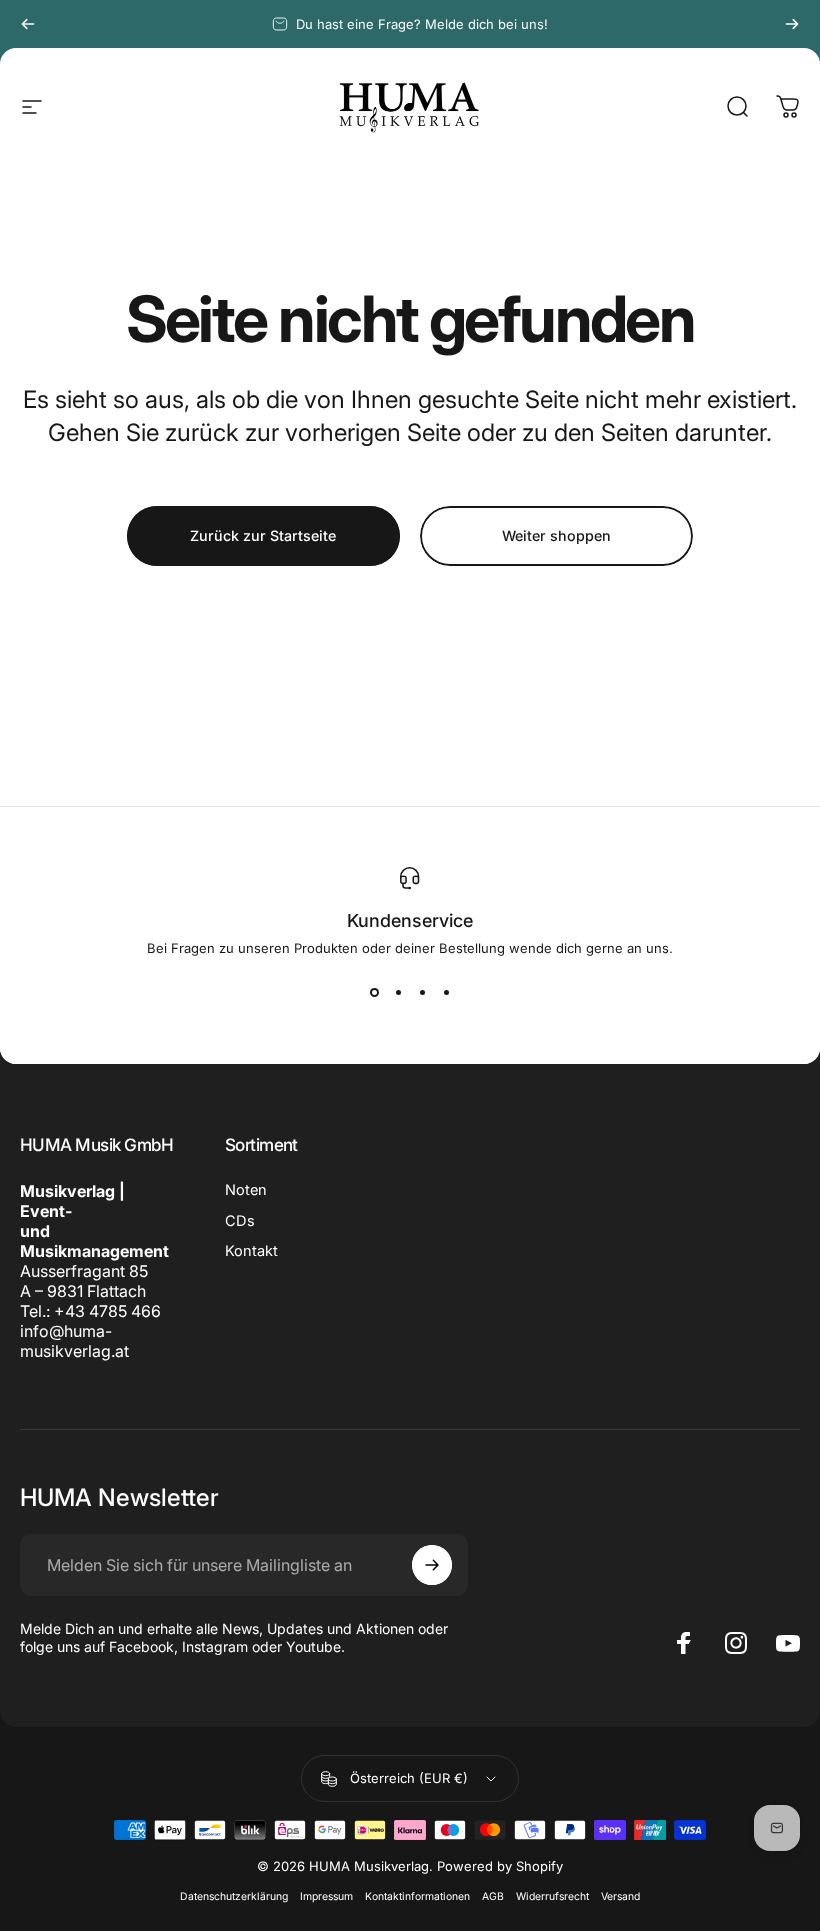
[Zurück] (28, 24)
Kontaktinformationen (417, 1896)
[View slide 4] (446, 992)
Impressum (326, 1896)
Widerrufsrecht (552, 1896)
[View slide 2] (398, 992)
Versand (620, 1896)
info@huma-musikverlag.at (74, 1341)
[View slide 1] (374, 992)
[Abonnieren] (432, 1565)
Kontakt (251, 1251)
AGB (493, 1896)
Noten (246, 1190)
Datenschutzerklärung (234, 1896)
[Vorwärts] (792, 24)
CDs (240, 1221)
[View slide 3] (422, 992)
